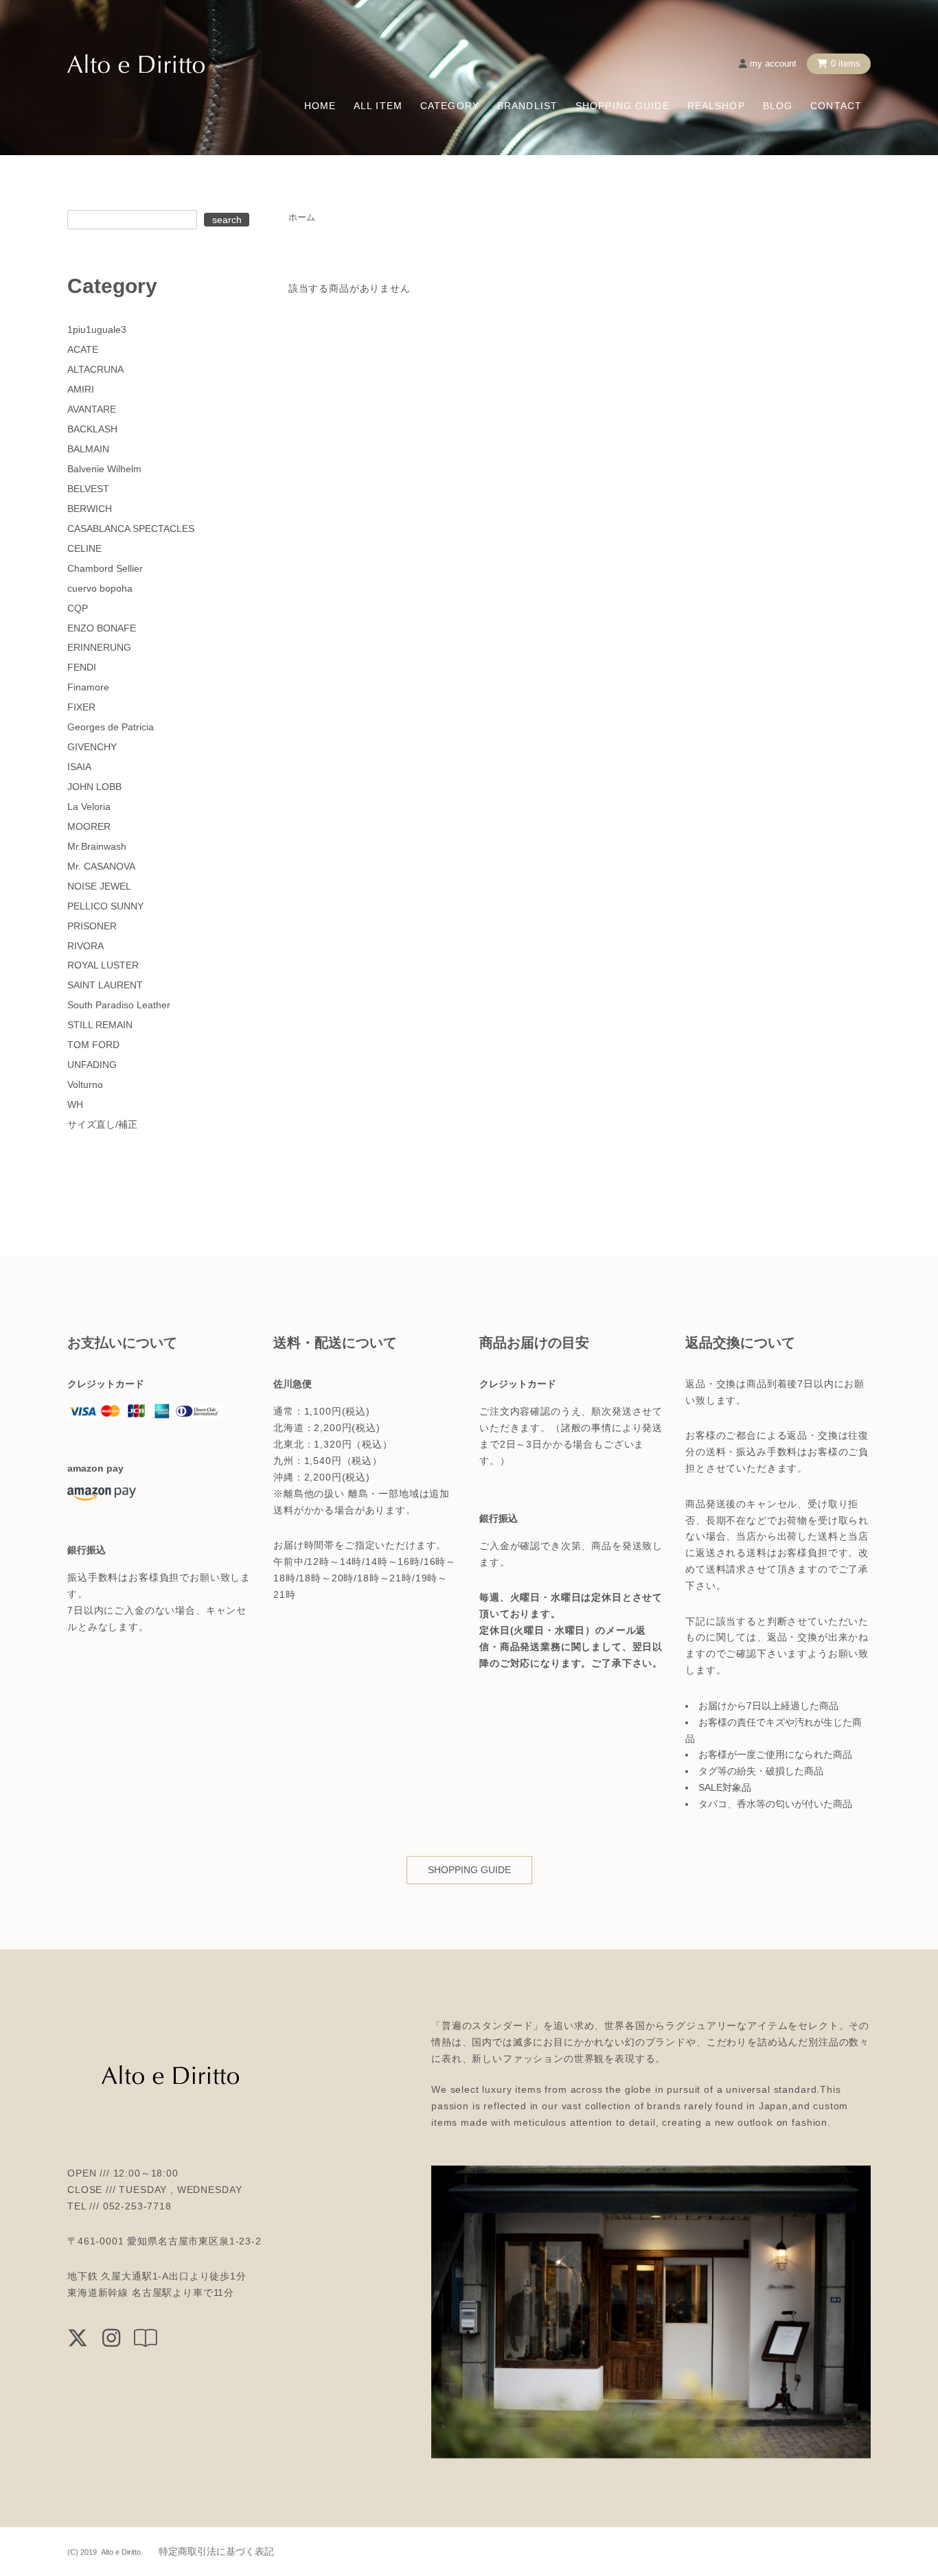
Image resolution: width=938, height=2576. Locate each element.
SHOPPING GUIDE (622, 106)
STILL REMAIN (100, 1025)
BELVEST (88, 489)
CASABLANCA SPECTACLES (131, 529)
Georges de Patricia (111, 727)
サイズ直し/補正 (102, 1124)
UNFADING (92, 1065)
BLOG (778, 106)
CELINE (84, 548)
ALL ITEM (378, 106)
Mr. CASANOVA (101, 866)
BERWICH (90, 509)
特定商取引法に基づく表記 (216, 2551)
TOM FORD (93, 1045)
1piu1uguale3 (97, 329)
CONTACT (836, 106)
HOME (320, 106)
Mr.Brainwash (97, 846)
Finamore (88, 687)
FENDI (82, 667)
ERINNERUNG (99, 647)
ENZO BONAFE (102, 628)
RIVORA (85, 946)
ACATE (83, 349)
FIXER (81, 707)
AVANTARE (92, 409)
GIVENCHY (92, 747)
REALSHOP (716, 106)
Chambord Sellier (105, 568)
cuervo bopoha (100, 588)
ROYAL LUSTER (103, 965)
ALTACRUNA (95, 369)
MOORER (89, 826)
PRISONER (92, 926)
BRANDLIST (527, 106)
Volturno (85, 1084)
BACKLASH (92, 429)
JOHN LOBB (94, 787)
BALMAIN (88, 449)
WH (75, 1104)
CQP (78, 608)
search (227, 220)
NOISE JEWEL (99, 886)
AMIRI (81, 389)
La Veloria (89, 807)
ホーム (302, 217)
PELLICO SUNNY (105, 906)
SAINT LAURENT (105, 985)
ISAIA (79, 767)
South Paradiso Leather (119, 1005)
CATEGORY (450, 106)
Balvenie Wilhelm (104, 469)
